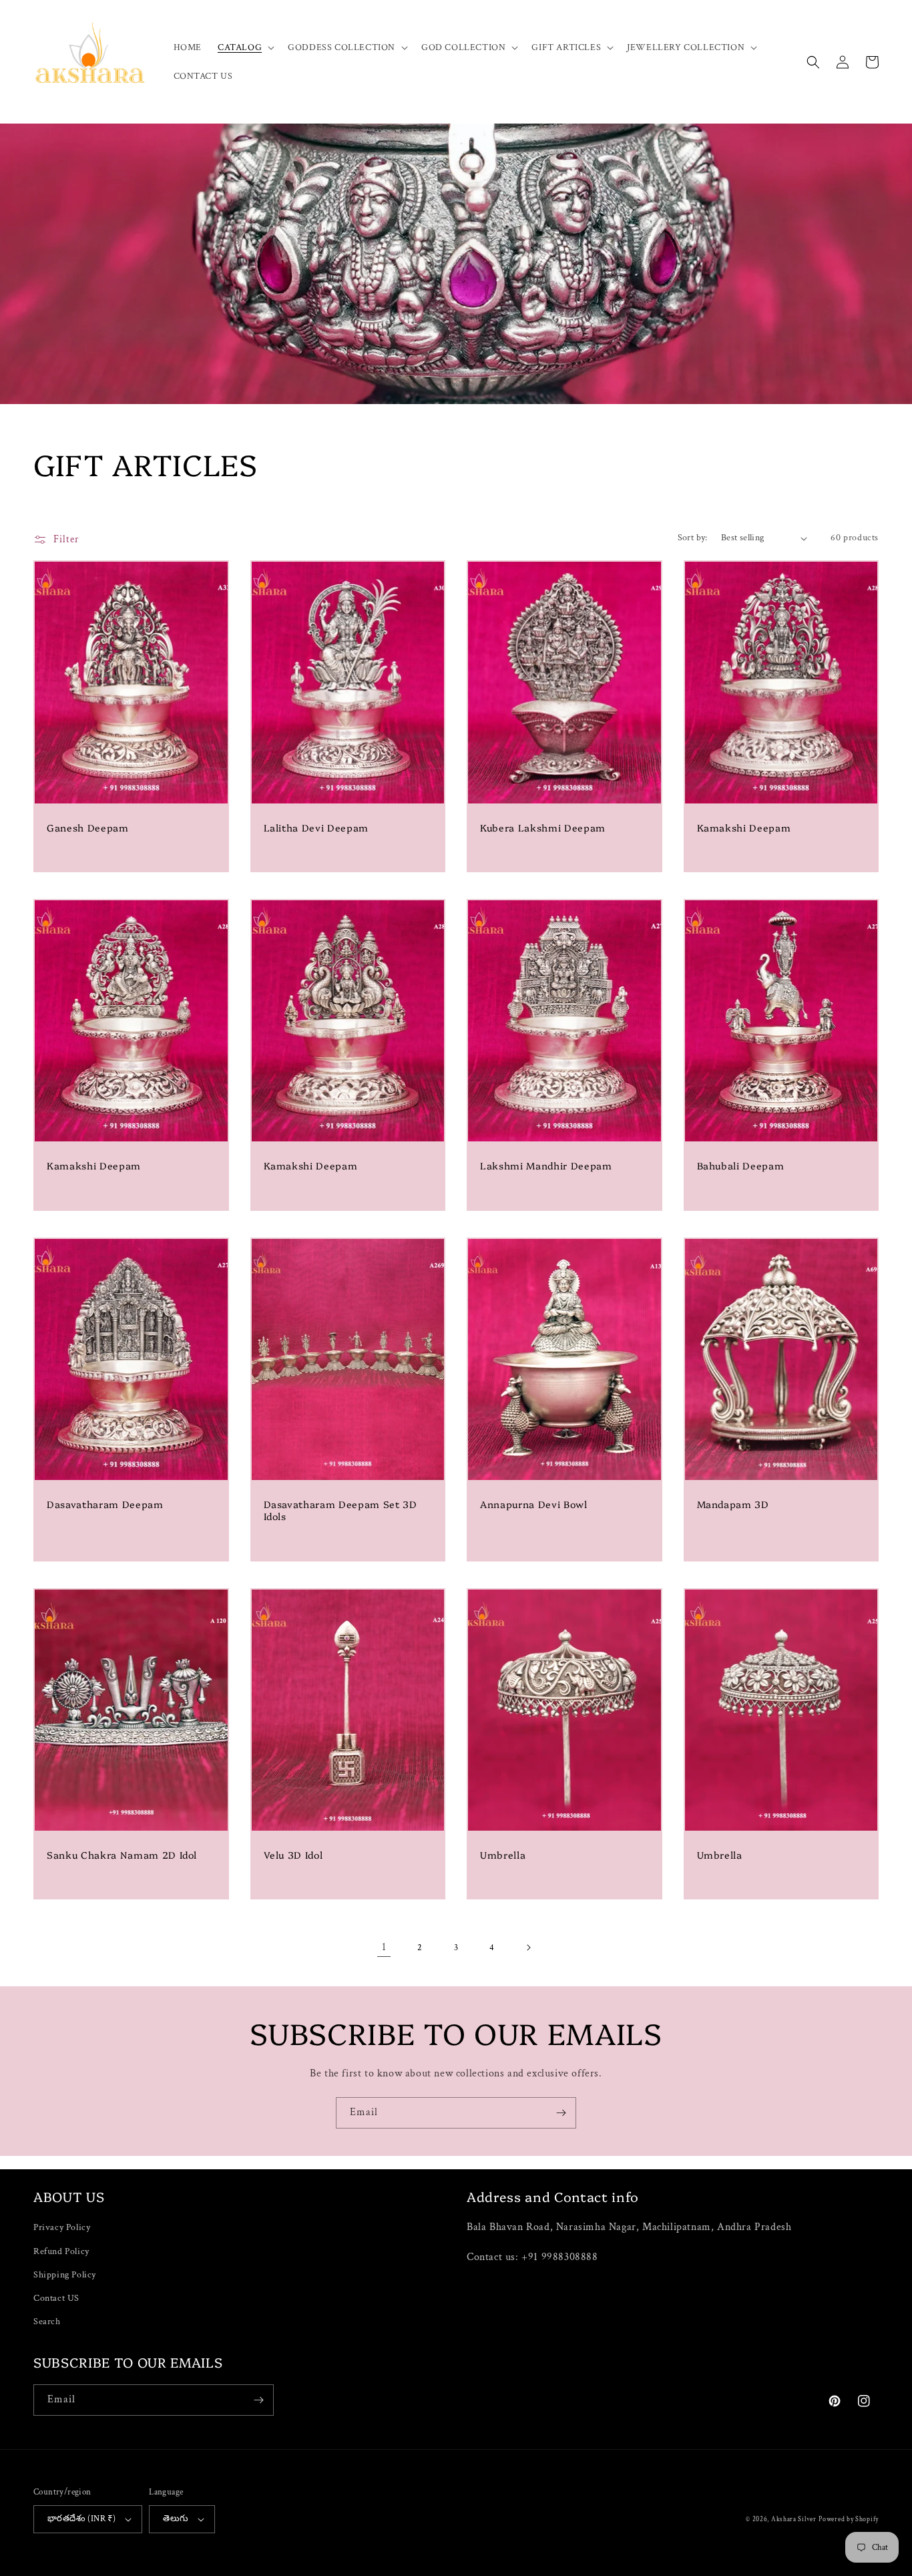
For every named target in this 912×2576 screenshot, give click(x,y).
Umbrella (503, 1855)
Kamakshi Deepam (744, 827)
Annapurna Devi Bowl (534, 1504)
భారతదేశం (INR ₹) (81, 2519)
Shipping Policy (65, 2275)
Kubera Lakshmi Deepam (543, 827)
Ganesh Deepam (88, 827)
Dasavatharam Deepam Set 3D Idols (340, 1510)
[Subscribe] (561, 2113)
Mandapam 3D (733, 1504)
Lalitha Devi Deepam (316, 827)
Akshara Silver (794, 2520)
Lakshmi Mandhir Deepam (546, 1165)
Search (47, 2322)
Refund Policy (61, 2251)
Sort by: (693, 538)
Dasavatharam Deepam (105, 1504)
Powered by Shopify (849, 2520)
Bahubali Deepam (741, 1165)
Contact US (56, 2298)
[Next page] (528, 1948)
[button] (245, 47)
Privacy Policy (62, 2227)
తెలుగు (176, 2519)
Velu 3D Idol (293, 1855)
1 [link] (384, 1947)
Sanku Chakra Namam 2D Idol (122, 1855)
